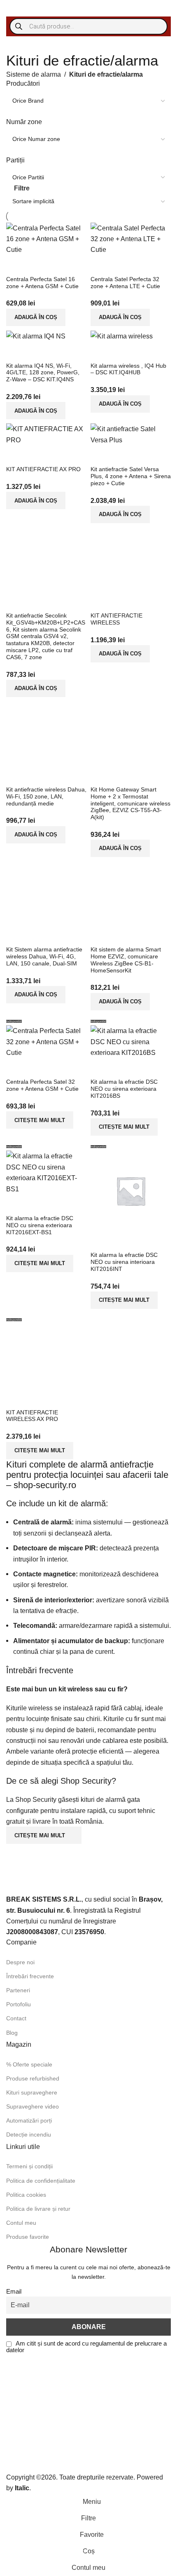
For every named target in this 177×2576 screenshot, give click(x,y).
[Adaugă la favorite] (145, 776)
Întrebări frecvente (30, 1976)
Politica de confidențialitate (41, 2181)
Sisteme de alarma (34, 74)
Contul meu (21, 2223)
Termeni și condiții (29, 2166)
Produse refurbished (33, 2078)
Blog (12, 2033)
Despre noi (20, 1962)
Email (14, 2292)
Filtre (22, 188)
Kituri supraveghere (32, 2092)
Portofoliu (19, 2004)
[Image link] (58, 1876)
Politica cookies (26, 2195)
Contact (16, 2018)
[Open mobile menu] (15, 8)
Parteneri (18, 1990)
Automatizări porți (29, 2120)
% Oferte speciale (29, 2064)
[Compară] (101, 776)
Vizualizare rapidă (123, 776)
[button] (120, 848)
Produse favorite (28, 2237)
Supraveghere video (33, 2106)
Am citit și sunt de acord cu (86, 2347)
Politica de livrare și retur (38, 2209)
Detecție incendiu (29, 2135)
